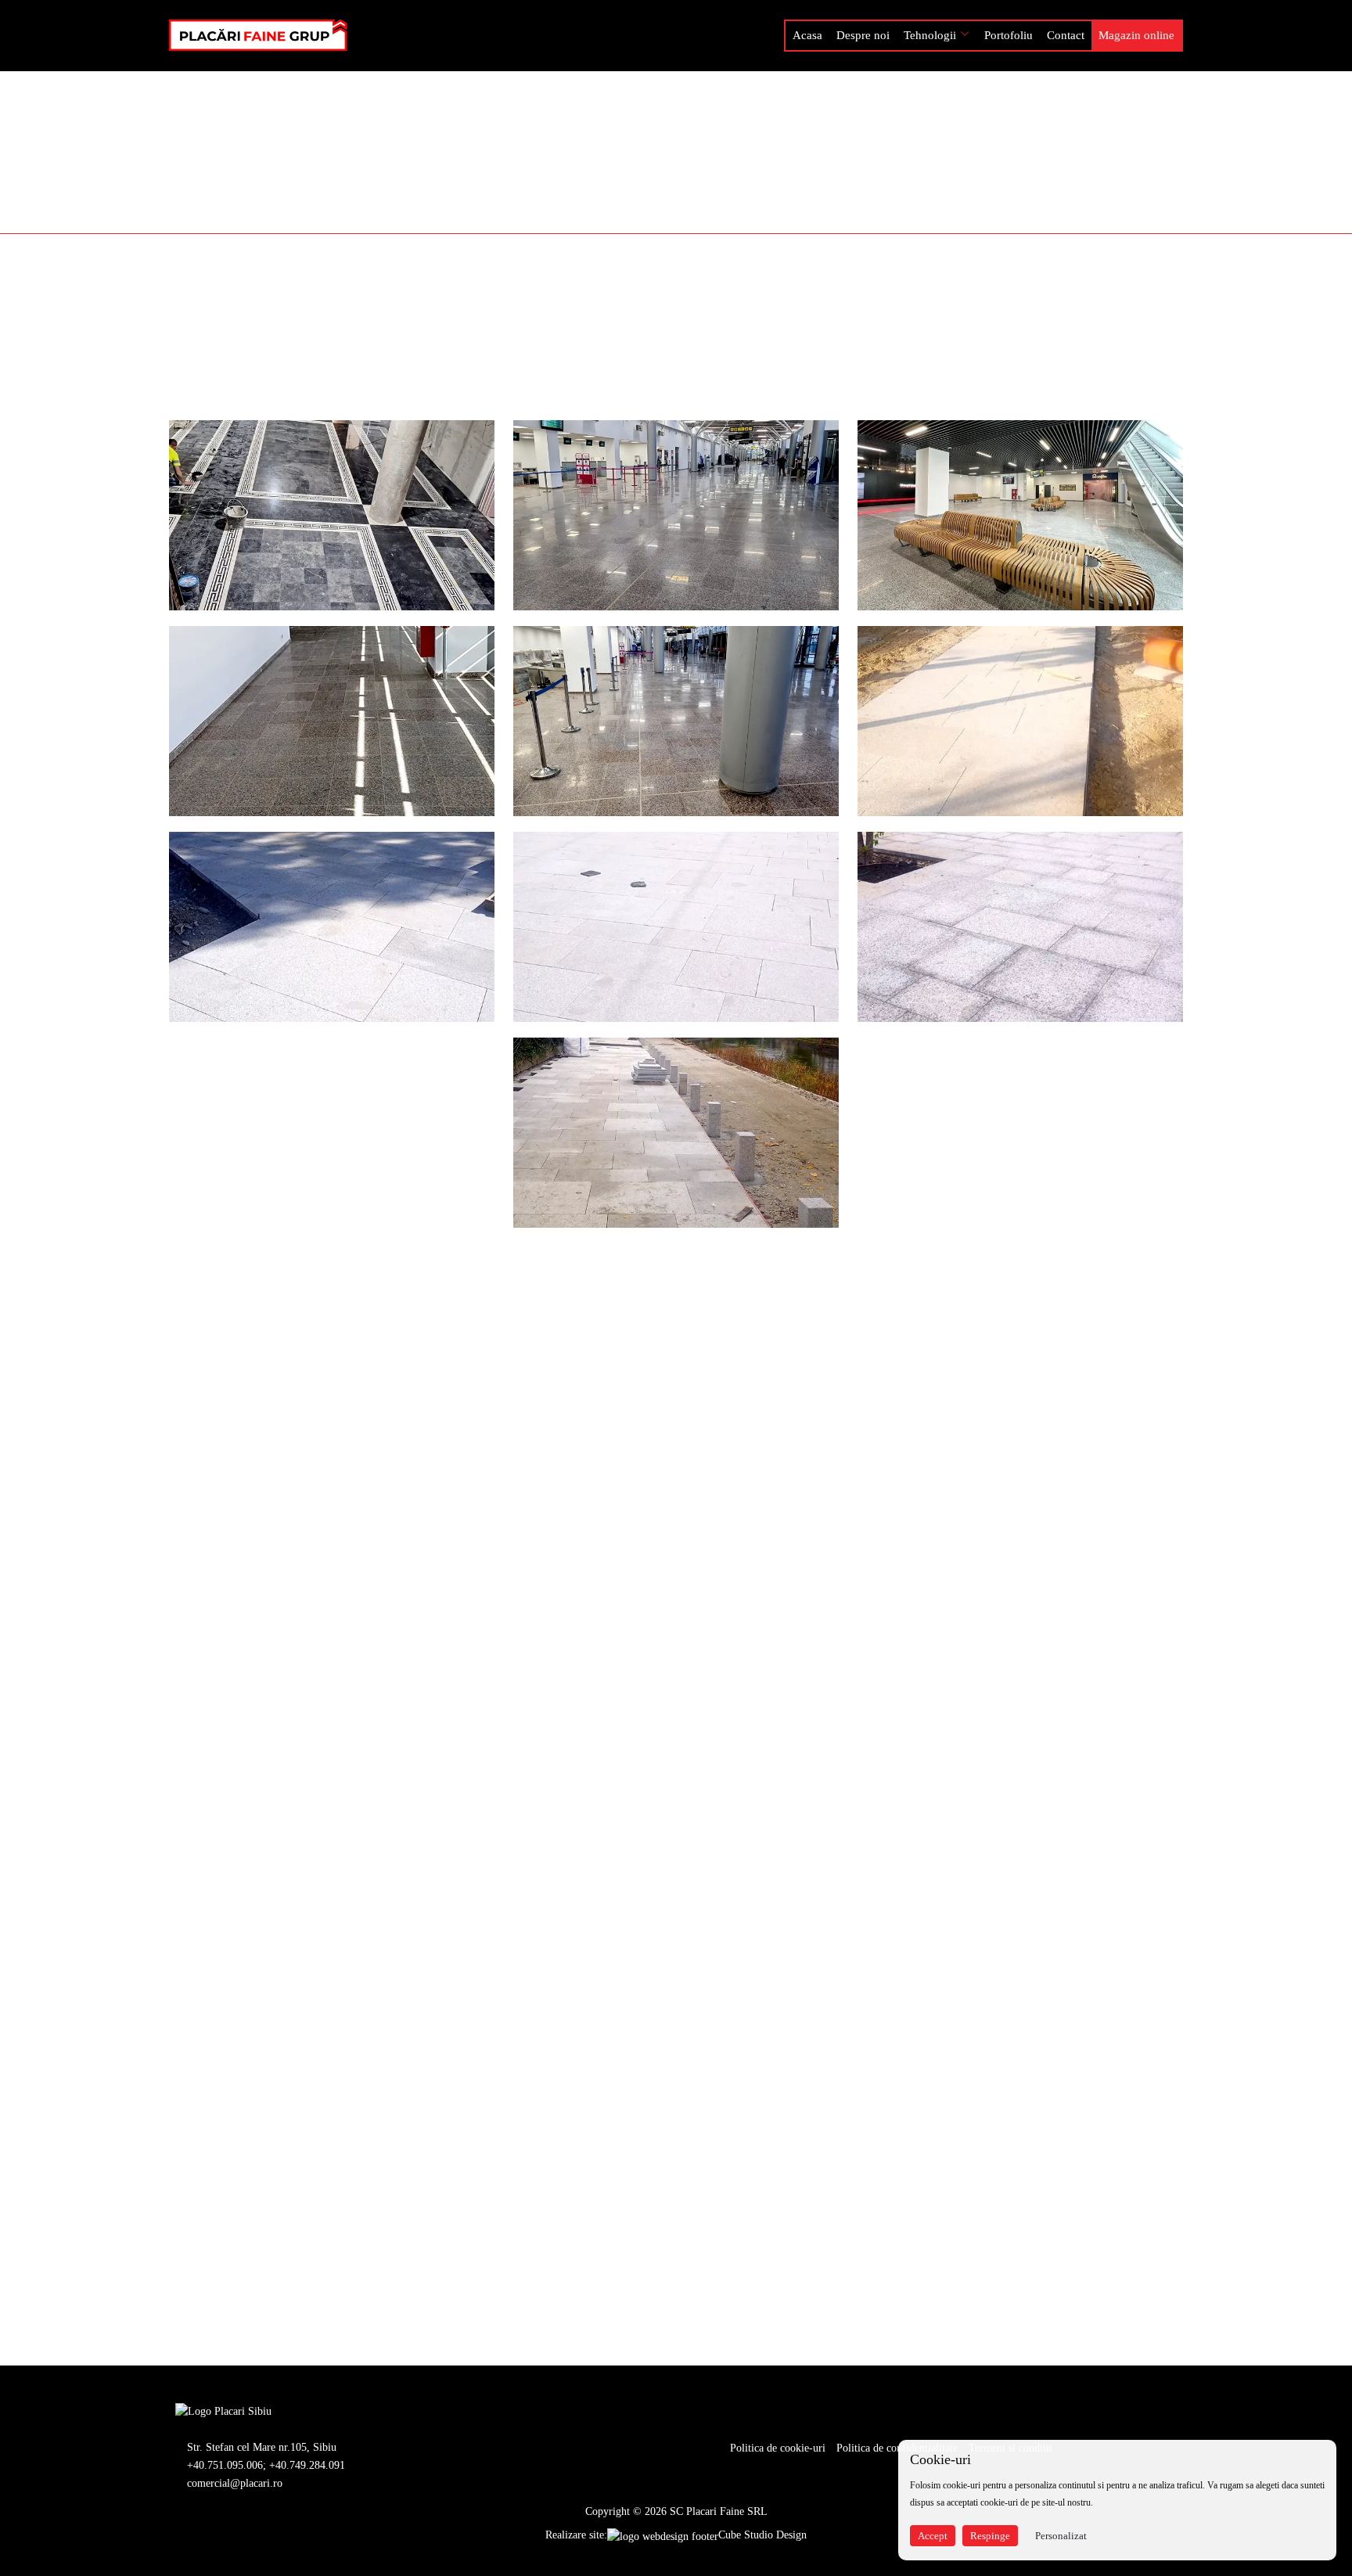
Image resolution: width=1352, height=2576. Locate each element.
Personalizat (1061, 2536)
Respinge (990, 2536)
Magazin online (1136, 35)
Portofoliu (1009, 35)
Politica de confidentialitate (897, 2448)
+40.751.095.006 (225, 2465)
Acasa (807, 35)
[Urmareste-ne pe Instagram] (315, 2411)
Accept (933, 2536)
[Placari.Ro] (223, 2411)
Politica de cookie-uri (778, 2448)
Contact (1066, 35)
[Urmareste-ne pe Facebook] (290, 2411)
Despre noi (863, 35)
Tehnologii (930, 35)
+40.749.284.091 (307, 2465)
